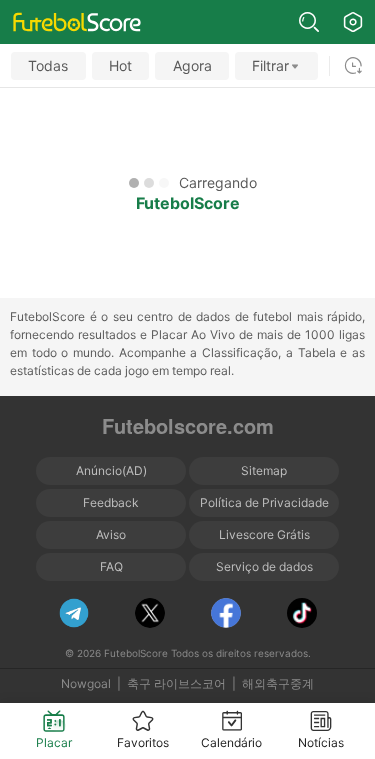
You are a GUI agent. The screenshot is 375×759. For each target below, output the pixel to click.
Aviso (111, 534)
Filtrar (270, 65)
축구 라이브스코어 (176, 683)
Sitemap (264, 470)
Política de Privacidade (264, 502)
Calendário (231, 742)
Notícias (321, 742)
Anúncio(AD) (111, 470)
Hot (120, 65)
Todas (48, 65)
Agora (192, 65)
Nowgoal (86, 683)
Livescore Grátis (264, 534)
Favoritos (143, 742)
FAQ (111, 566)
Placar (54, 742)
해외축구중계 (278, 683)
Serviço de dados (264, 566)
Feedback (111, 502)
